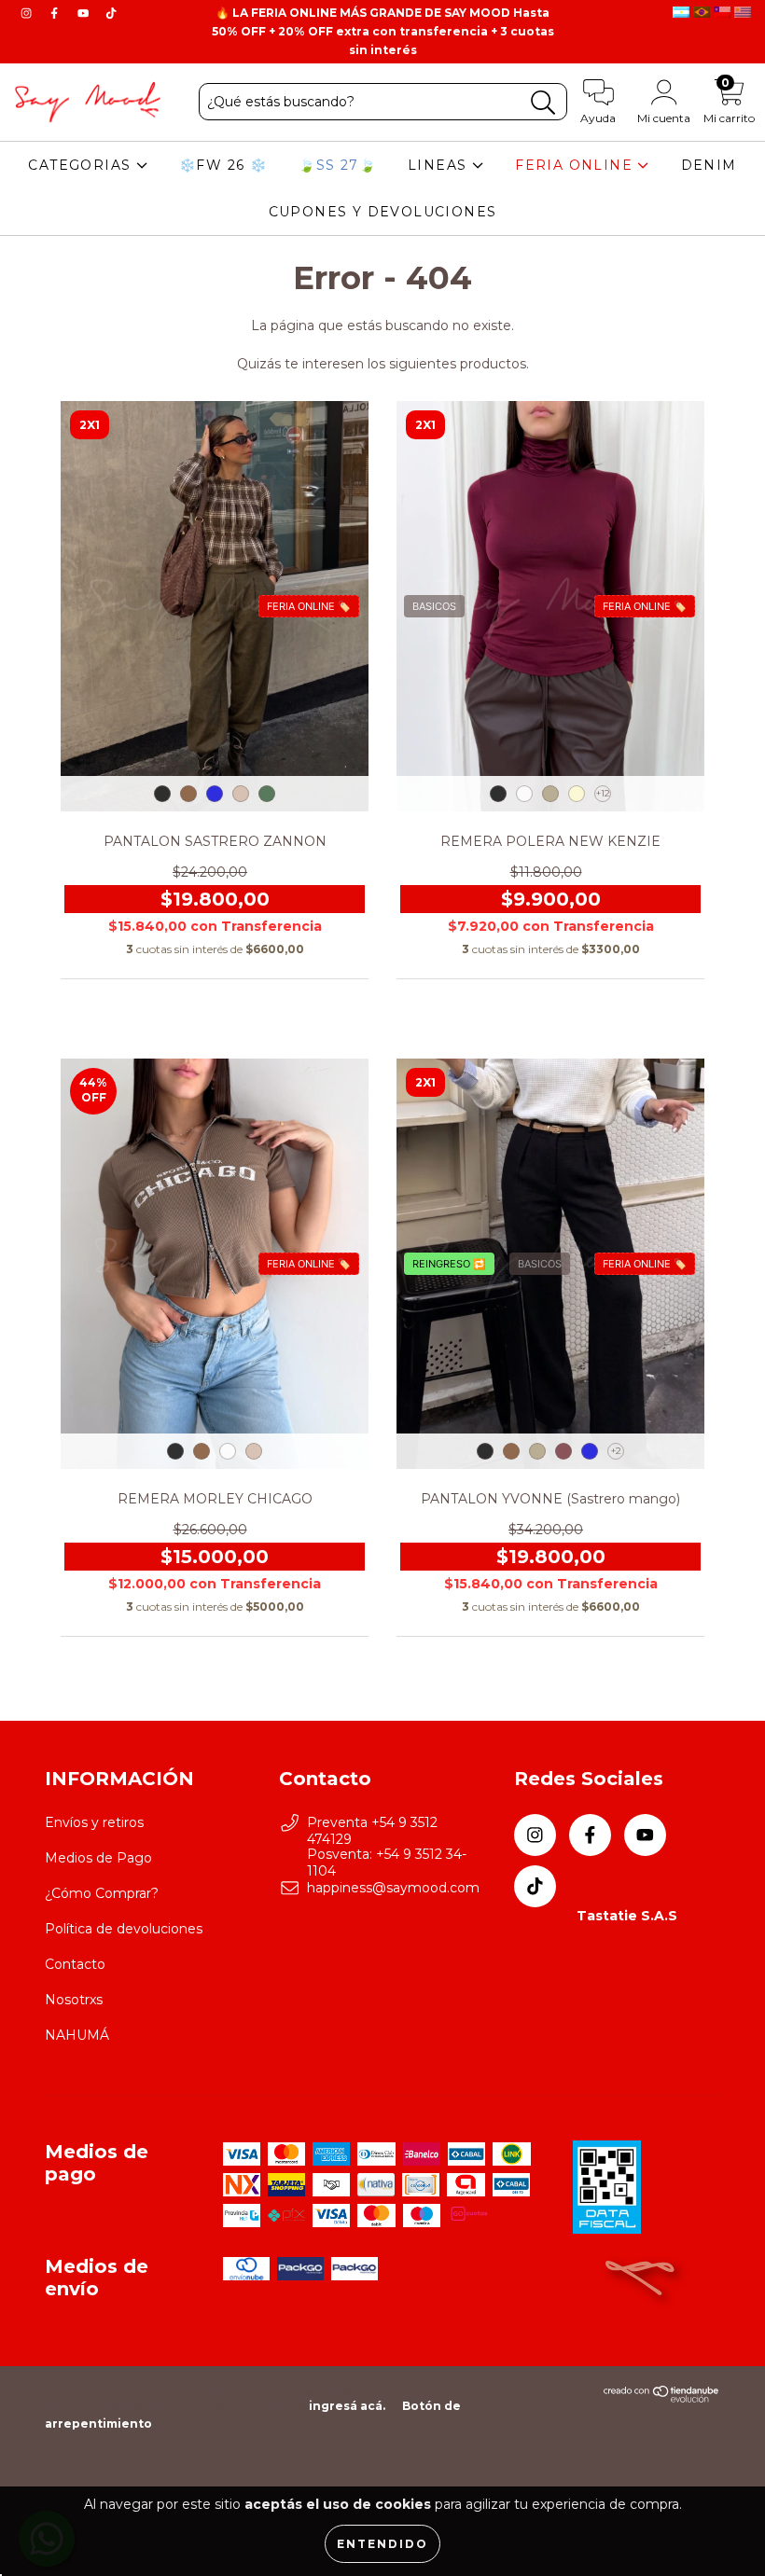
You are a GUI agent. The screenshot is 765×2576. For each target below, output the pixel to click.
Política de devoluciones (124, 1929)
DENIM (709, 165)
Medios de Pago (98, 1858)
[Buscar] (543, 103)
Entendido (382, 2544)
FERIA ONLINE (576, 165)
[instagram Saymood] (28, 13)
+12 (603, 793)
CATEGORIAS (82, 165)
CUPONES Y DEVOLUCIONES (383, 212)
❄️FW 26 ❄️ (223, 165)
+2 (616, 1451)
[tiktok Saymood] (111, 13)
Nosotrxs (74, 2000)
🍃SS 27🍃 (337, 165)
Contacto (75, 1964)
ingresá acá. (347, 2406)
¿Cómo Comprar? (102, 1893)
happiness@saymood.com (393, 1888)
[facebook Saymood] (56, 13)
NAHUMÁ (77, 2035)
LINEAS (440, 165)
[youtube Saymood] (85, 13)
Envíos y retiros (94, 1822)
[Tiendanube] (662, 2398)
